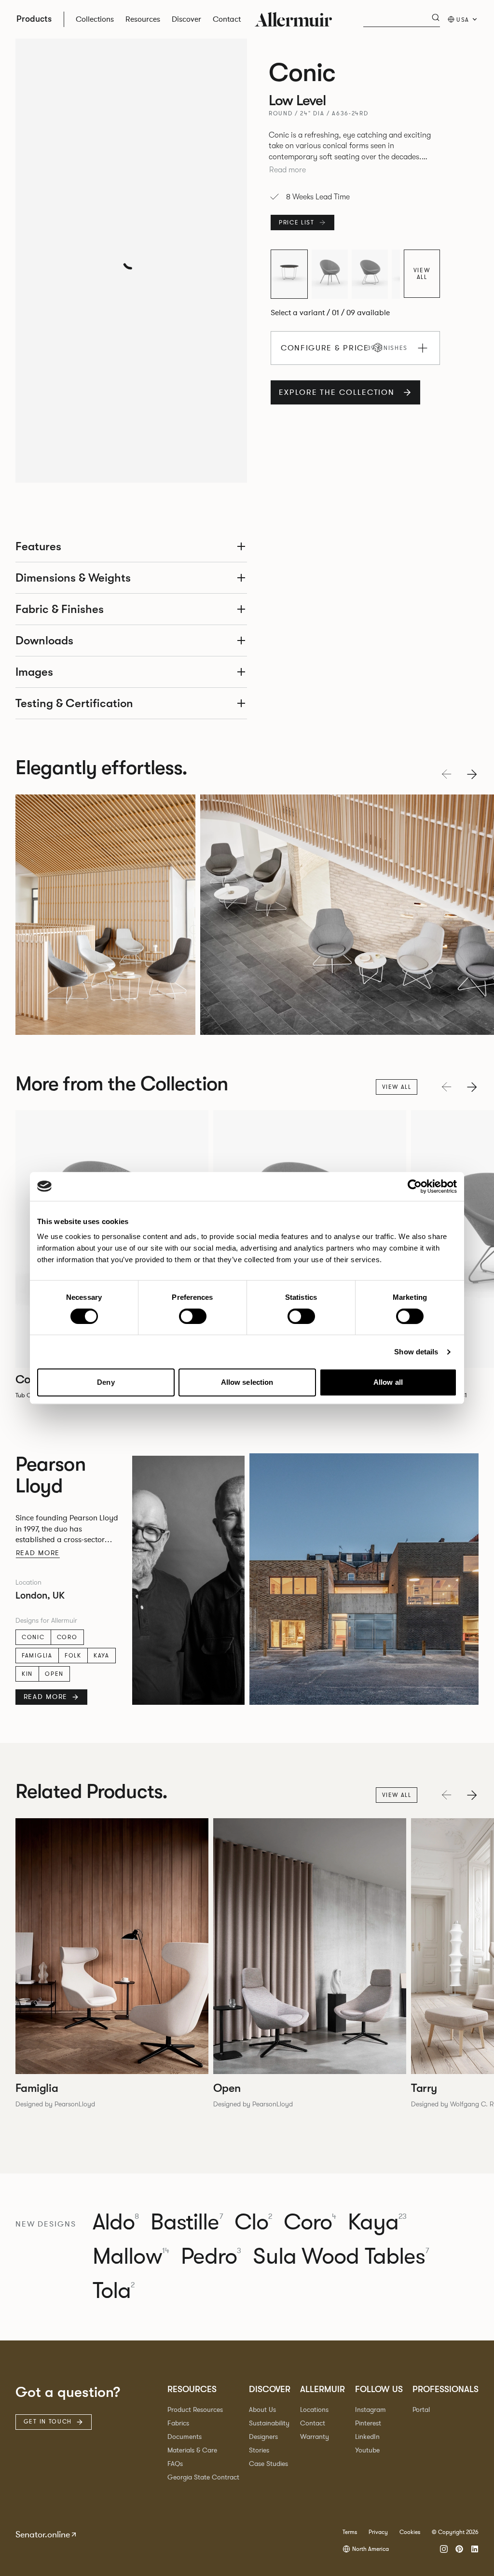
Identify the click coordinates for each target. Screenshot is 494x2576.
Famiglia (37, 1656)
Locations (314, 2410)
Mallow (131, 2257)
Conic (33, 1637)
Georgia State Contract (203, 2477)
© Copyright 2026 (455, 2532)
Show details (416, 1352)
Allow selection (247, 1382)
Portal (421, 2410)
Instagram (370, 2410)
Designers (263, 2437)
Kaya (102, 1656)
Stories (259, 2450)
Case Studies (268, 2464)
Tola (114, 2291)
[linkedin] (475, 2549)
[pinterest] (459, 2549)
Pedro (211, 2257)
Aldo (116, 2222)
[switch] (193, 1316)
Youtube (367, 2450)
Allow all (388, 1382)
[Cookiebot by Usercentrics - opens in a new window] (415, 1186)
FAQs (175, 2464)
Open (54, 1674)
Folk (73, 1656)
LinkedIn (367, 2437)
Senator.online (43, 2534)
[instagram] (444, 2549)
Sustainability (269, 2423)
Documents (185, 2437)
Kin (27, 1674)
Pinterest (368, 2423)
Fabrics (178, 2423)
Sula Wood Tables (341, 2257)
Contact (313, 2423)
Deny (106, 1382)
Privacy (378, 2532)
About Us (262, 2410)
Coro (67, 1637)
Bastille (186, 2222)
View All (422, 274)
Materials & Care (192, 2450)
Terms (350, 2532)
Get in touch (48, 2422)
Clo (253, 2222)
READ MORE (46, 1697)
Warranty (315, 2437)
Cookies (410, 2532)
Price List (297, 223)
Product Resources (195, 2410)
